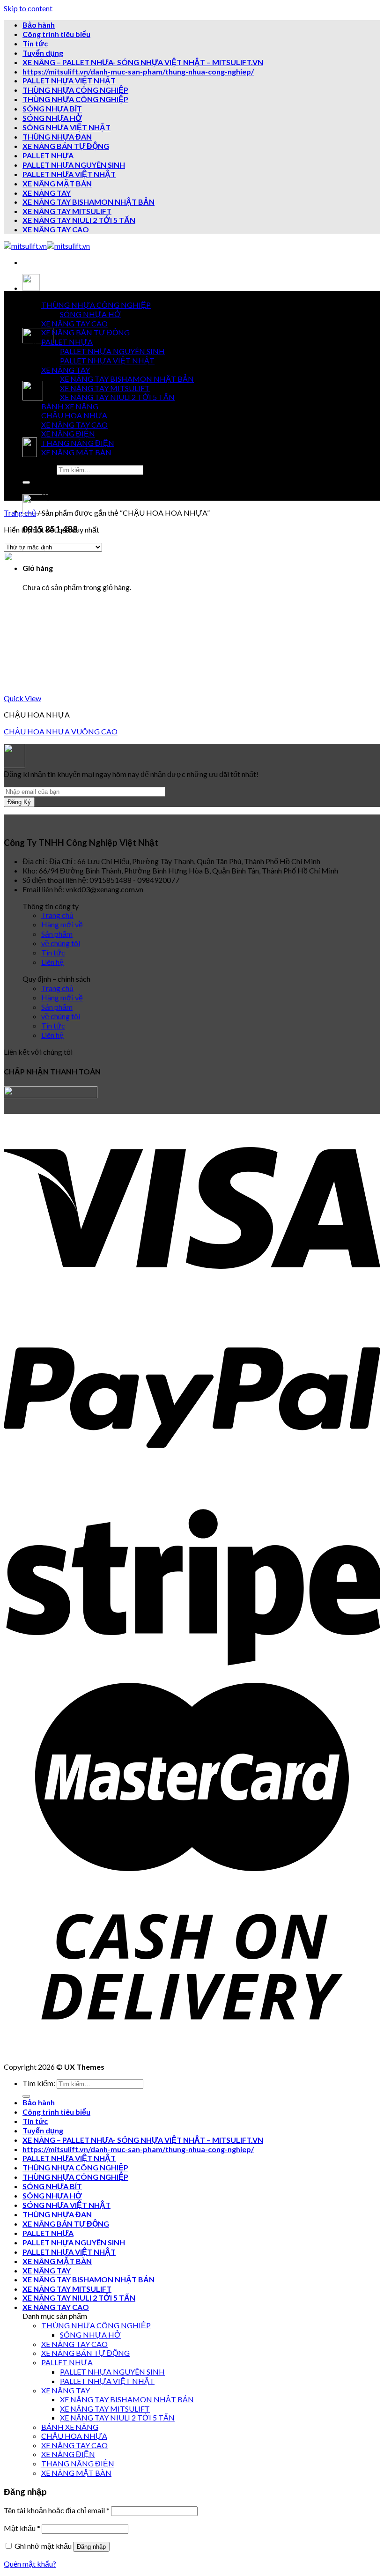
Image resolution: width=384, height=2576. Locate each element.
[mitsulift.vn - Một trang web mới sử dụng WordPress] (47, 246)
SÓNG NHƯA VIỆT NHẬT (66, 127)
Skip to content (28, 8)
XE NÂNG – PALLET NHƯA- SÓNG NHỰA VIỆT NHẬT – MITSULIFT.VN (143, 62)
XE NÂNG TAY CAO (56, 229)
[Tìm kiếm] (26, 482)
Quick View (22, 698)
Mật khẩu (22, 2528)
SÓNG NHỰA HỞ (52, 118)
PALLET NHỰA (48, 155)
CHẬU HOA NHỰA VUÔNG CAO (61, 731)
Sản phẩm (57, 934)
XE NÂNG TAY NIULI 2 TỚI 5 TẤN (79, 220)
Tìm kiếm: (39, 469)
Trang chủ (20, 513)
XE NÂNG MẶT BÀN (57, 183)
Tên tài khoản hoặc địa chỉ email (57, 2510)
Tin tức (35, 43)
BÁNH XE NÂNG (70, 406)
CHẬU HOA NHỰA (74, 415)
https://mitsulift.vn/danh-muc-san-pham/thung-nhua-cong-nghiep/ (138, 71)
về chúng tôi (61, 943)
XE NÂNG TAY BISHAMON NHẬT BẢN (89, 202)
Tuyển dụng (43, 53)
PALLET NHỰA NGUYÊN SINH (74, 165)
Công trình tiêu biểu (56, 34)
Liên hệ (52, 962)
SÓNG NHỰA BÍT (52, 108)
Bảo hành (39, 25)
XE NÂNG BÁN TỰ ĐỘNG (66, 146)
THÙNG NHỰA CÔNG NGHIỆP (75, 90)
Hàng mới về (62, 924)
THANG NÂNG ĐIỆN (78, 443)
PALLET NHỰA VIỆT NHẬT (69, 80)
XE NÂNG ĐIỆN (68, 433)
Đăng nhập (91, 2547)
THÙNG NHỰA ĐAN (57, 137)
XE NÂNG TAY (47, 193)
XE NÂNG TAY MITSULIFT (67, 211)
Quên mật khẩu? (30, 2564)
